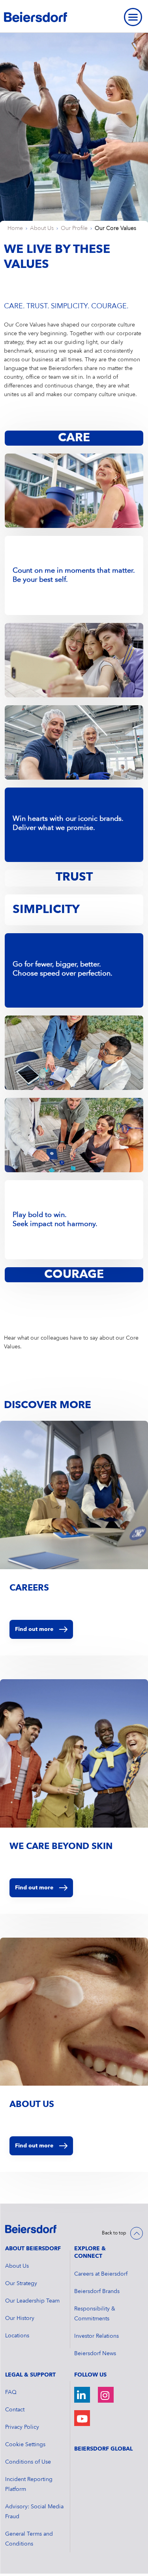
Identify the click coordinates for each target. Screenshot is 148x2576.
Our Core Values (115, 228)
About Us (42, 228)
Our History (20, 2318)
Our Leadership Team (32, 2301)
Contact (15, 2410)
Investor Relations (96, 2336)
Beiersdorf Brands (97, 2291)
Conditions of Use (28, 2462)
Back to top (114, 2233)
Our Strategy (21, 2284)
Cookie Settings (25, 2445)
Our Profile (74, 228)
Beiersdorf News (95, 2354)
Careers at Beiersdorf (101, 2274)
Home (15, 228)
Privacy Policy (22, 2427)
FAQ (11, 2392)
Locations (17, 2336)
